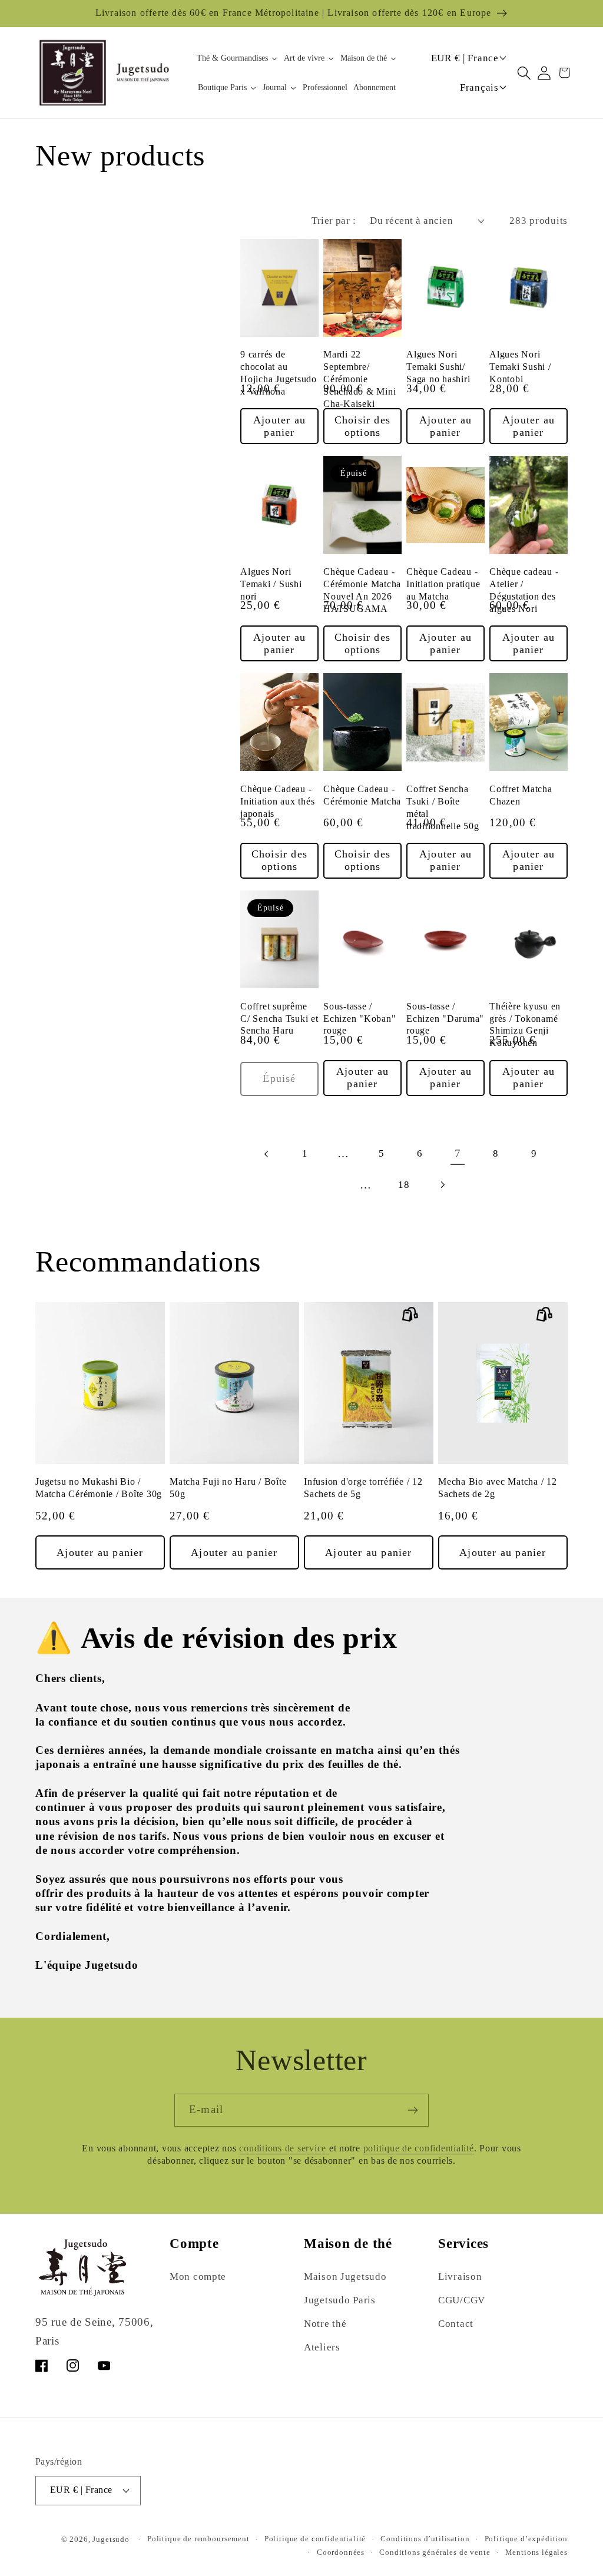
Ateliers (322, 2347)
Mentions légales (536, 2552)
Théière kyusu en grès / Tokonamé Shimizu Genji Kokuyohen (525, 1025)
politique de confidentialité (419, 2148)
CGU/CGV (462, 2300)
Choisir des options (362, 426)
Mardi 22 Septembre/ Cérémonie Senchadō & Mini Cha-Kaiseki (360, 379)
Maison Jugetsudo (345, 2277)
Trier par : (334, 221)
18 (404, 1185)
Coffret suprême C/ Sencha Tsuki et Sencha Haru (279, 1019)
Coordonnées (341, 2552)
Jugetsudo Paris (340, 2300)
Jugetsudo (111, 2539)
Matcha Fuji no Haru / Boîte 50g (228, 1488)
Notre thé (325, 2324)
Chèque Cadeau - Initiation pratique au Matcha (443, 584)
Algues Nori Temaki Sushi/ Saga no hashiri (438, 367)
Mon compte (198, 2277)
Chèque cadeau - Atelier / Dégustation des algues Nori (524, 590)
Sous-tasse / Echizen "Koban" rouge (360, 1019)
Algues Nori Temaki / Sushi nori (271, 584)
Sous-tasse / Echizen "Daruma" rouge (445, 1019)
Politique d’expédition (526, 2539)
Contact (456, 2324)
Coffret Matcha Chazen (521, 795)
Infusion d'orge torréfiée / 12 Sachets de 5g (363, 1488)
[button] (524, 73)
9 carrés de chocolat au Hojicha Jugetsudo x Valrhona (279, 373)
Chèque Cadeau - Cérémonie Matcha (362, 795)
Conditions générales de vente (435, 2552)
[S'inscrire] (413, 2110)
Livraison (460, 2277)
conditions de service (284, 2148)
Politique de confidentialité (315, 2539)
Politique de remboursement (198, 2539)
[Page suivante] (442, 1185)
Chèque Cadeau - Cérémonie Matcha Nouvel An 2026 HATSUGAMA (362, 590)
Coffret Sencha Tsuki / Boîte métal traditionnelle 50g (443, 808)
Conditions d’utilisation (425, 2539)
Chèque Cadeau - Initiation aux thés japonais (277, 802)
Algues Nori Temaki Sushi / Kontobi (520, 367)
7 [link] (458, 1153)
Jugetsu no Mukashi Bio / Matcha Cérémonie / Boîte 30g (99, 1488)
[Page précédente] (267, 1154)
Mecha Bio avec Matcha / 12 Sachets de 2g (498, 1488)
